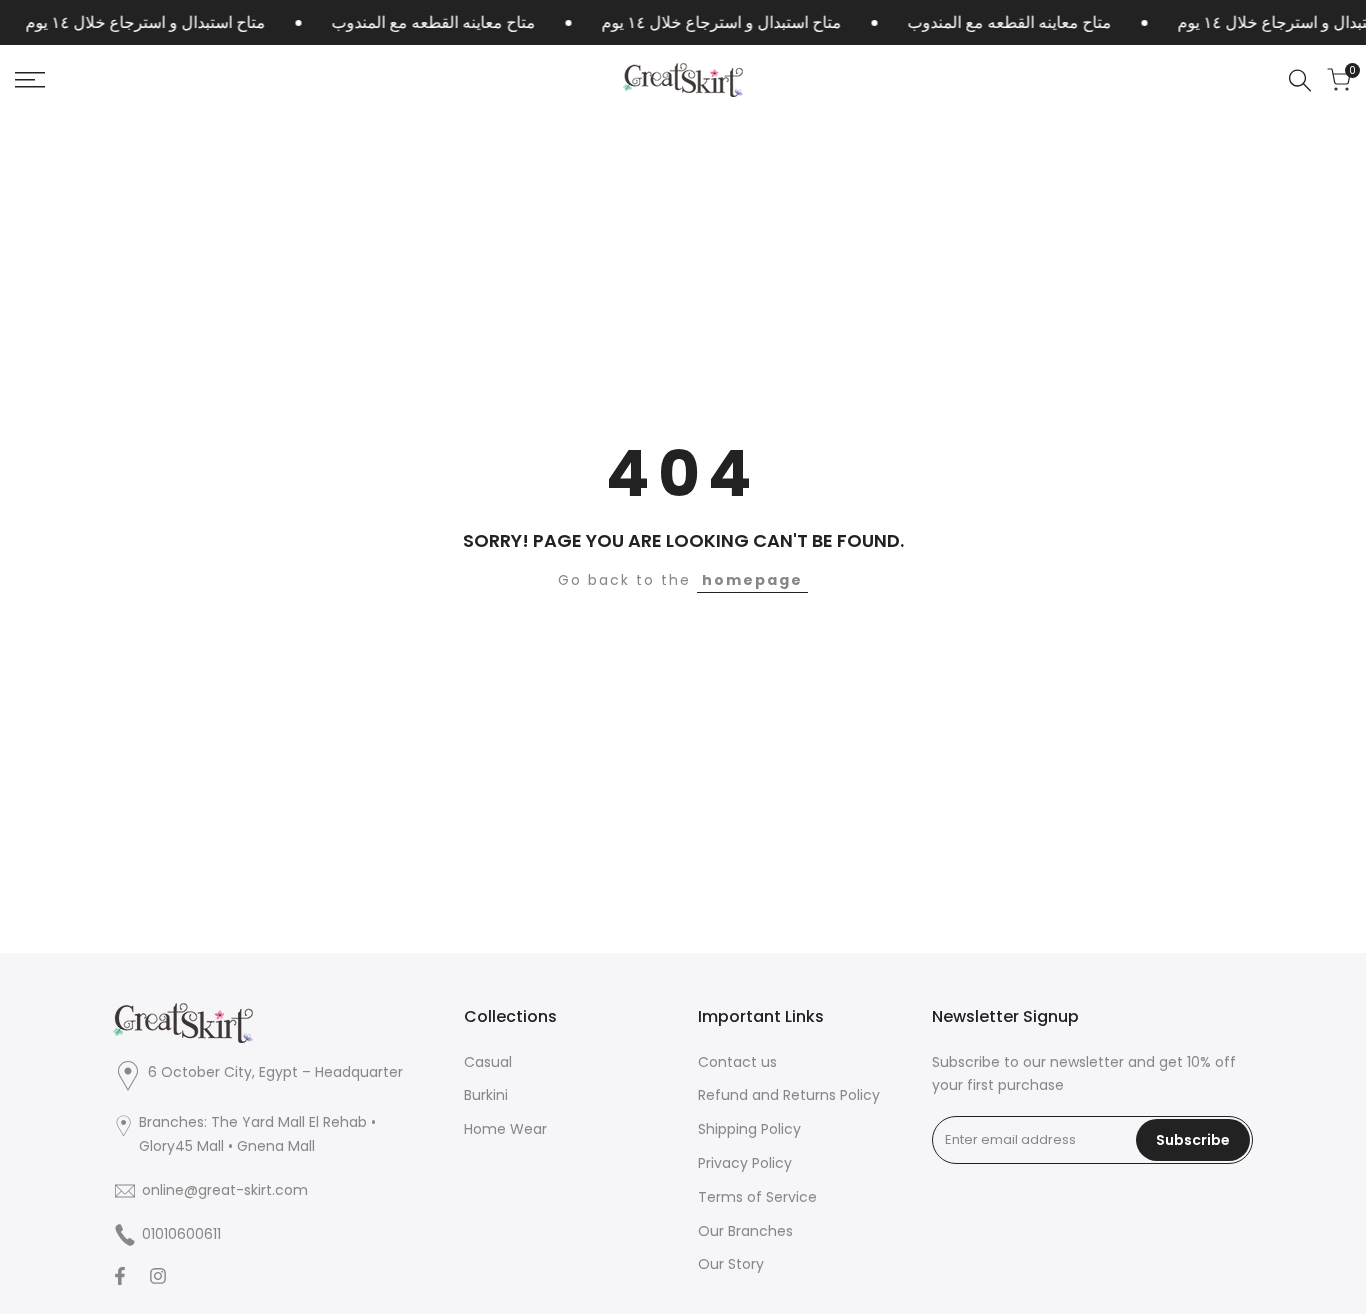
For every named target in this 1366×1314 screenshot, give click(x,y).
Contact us (737, 1062)
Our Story (731, 1264)
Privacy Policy (745, 1163)
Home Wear (505, 1129)
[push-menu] (30, 80)
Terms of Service (757, 1197)
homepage (752, 580)
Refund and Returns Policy (789, 1095)
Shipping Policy (749, 1129)
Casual (488, 1062)
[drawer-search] (1300, 80)
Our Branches (745, 1231)
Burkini (486, 1095)
